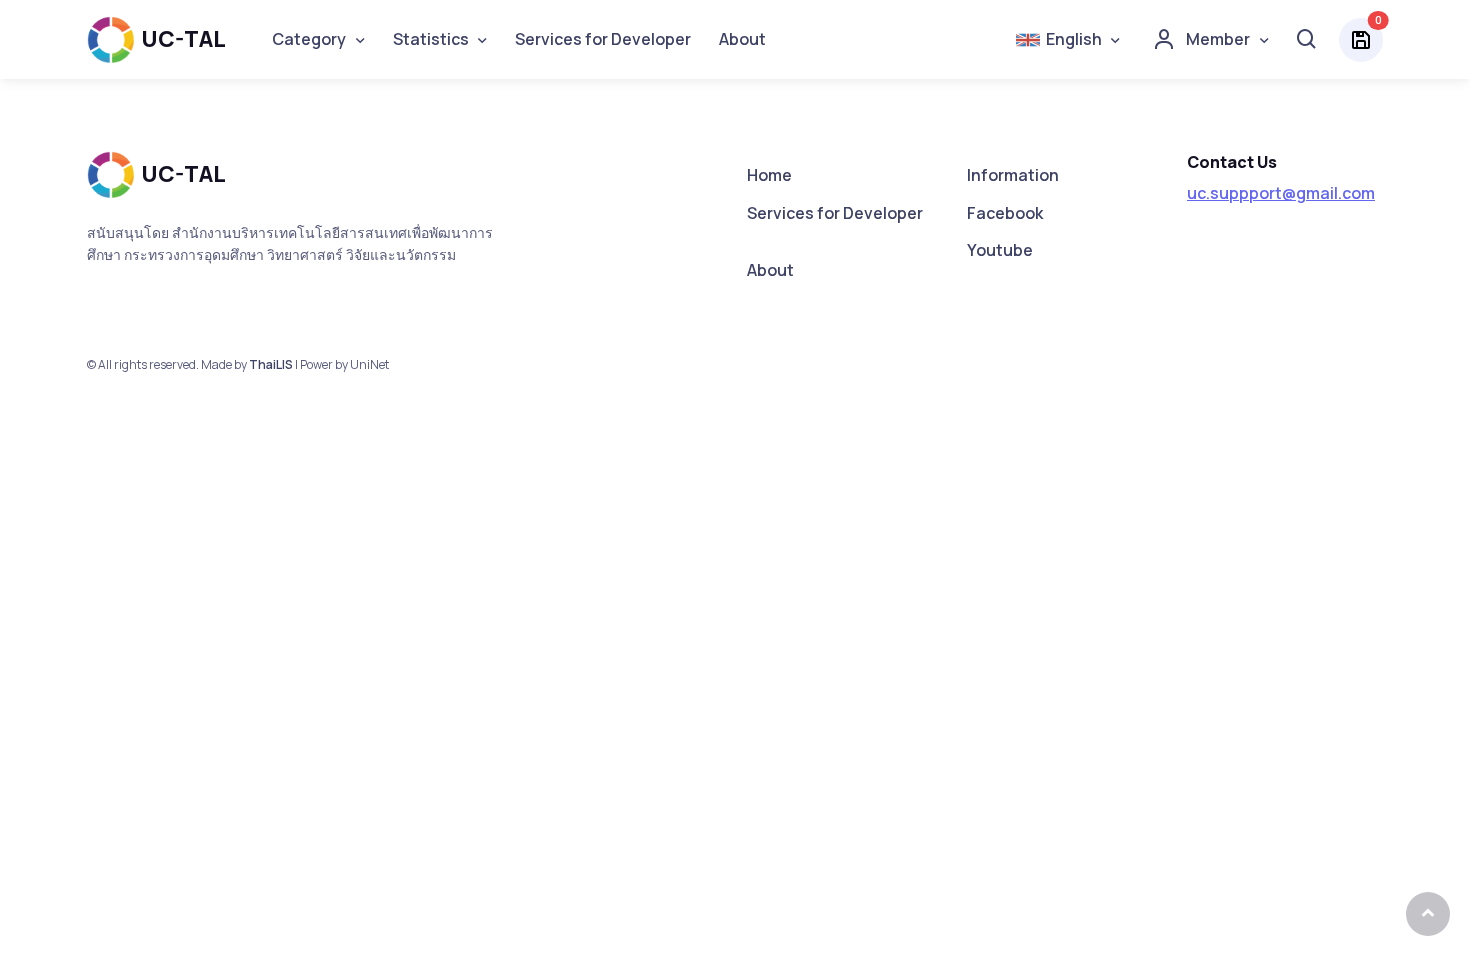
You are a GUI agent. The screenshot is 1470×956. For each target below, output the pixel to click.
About (742, 39)
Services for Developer (603, 39)
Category (309, 39)
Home (769, 175)
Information (1013, 175)
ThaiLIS (271, 364)
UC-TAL (183, 39)
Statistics (431, 39)
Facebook (1005, 213)
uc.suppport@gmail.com (1281, 193)
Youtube (1000, 250)
